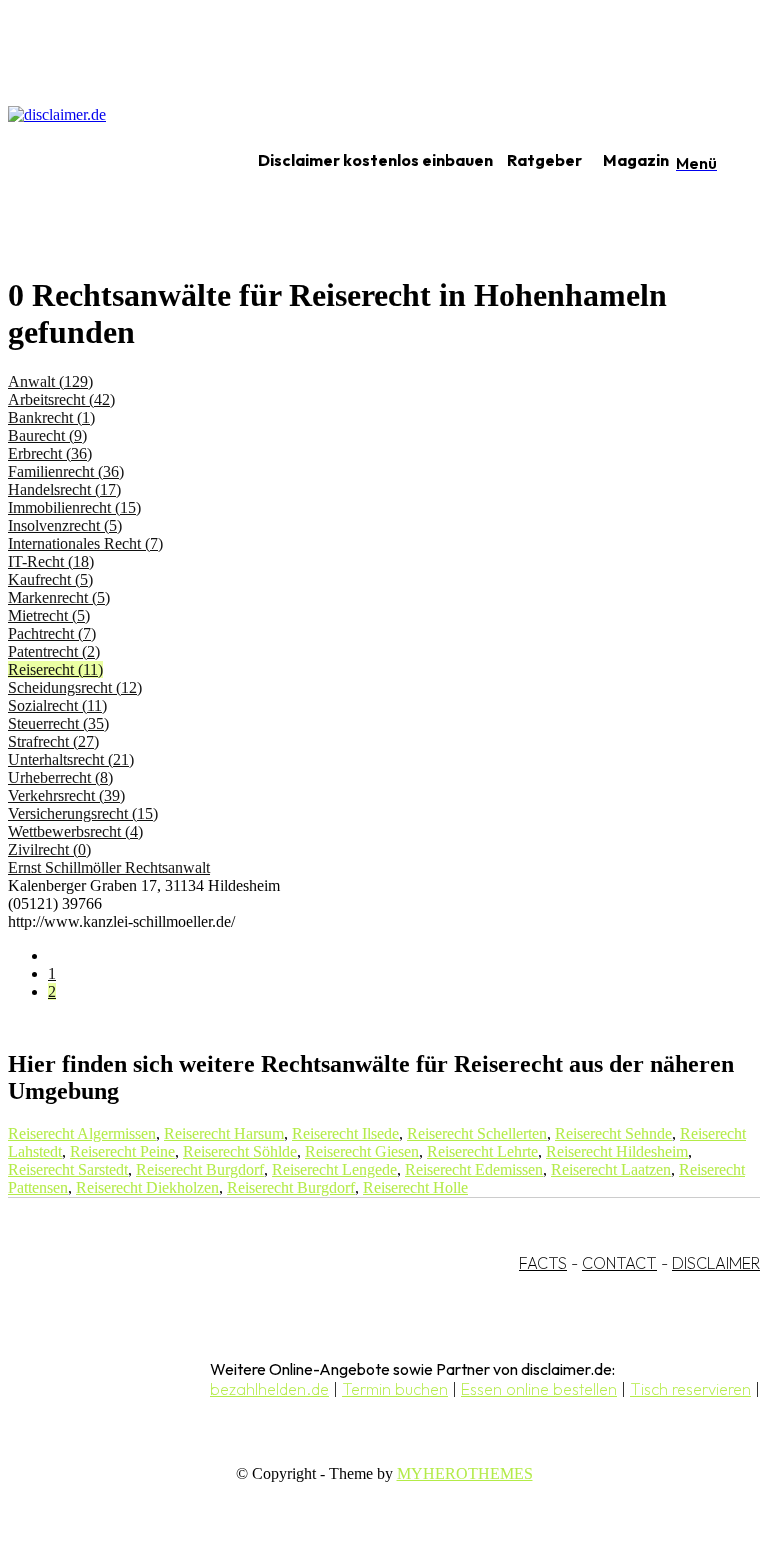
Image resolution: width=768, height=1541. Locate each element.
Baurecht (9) (47, 435)
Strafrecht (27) (53, 741)
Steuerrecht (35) (58, 723)
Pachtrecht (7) (52, 633)
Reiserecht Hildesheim (617, 1151)
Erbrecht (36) (50, 453)
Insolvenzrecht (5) (65, 525)
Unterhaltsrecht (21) (71, 759)
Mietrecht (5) (49, 615)
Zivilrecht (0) (49, 849)
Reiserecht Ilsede (345, 1133)
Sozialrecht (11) (57, 705)
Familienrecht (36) (66, 471)
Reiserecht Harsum (224, 1133)
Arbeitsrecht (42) (61, 399)
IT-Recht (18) (51, 561)
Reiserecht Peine (122, 1151)
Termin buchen (395, 1389)
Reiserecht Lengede (334, 1169)
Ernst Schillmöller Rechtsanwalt (109, 867)
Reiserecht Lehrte (482, 1151)
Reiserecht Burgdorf (200, 1169)
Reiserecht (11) (55, 669)
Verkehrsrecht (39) (66, 795)
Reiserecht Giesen (362, 1151)
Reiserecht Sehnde (613, 1133)
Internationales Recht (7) (85, 543)
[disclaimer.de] (108, 161)
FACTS (543, 1263)
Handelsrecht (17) (64, 489)
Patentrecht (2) (54, 651)
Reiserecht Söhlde (240, 1151)
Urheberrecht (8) (60, 777)
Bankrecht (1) (51, 417)
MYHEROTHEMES (465, 1473)
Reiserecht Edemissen (474, 1169)
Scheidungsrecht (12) (75, 687)
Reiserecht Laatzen (611, 1169)
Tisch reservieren (690, 1389)
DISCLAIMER (716, 1263)
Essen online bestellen (539, 1389)
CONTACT (619, 1263)
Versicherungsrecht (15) (83, 813)
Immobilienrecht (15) (74, 507)
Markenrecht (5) (59, 597)
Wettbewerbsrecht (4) (75, 831)
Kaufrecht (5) (50, 579)
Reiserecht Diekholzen (147, 1187)
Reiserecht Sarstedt (68, 1169)
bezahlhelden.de (269, 1389)
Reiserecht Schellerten (477, 1133)
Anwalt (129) (50, 381)
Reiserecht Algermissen (82, 1133)
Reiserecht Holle (415, 1187)
